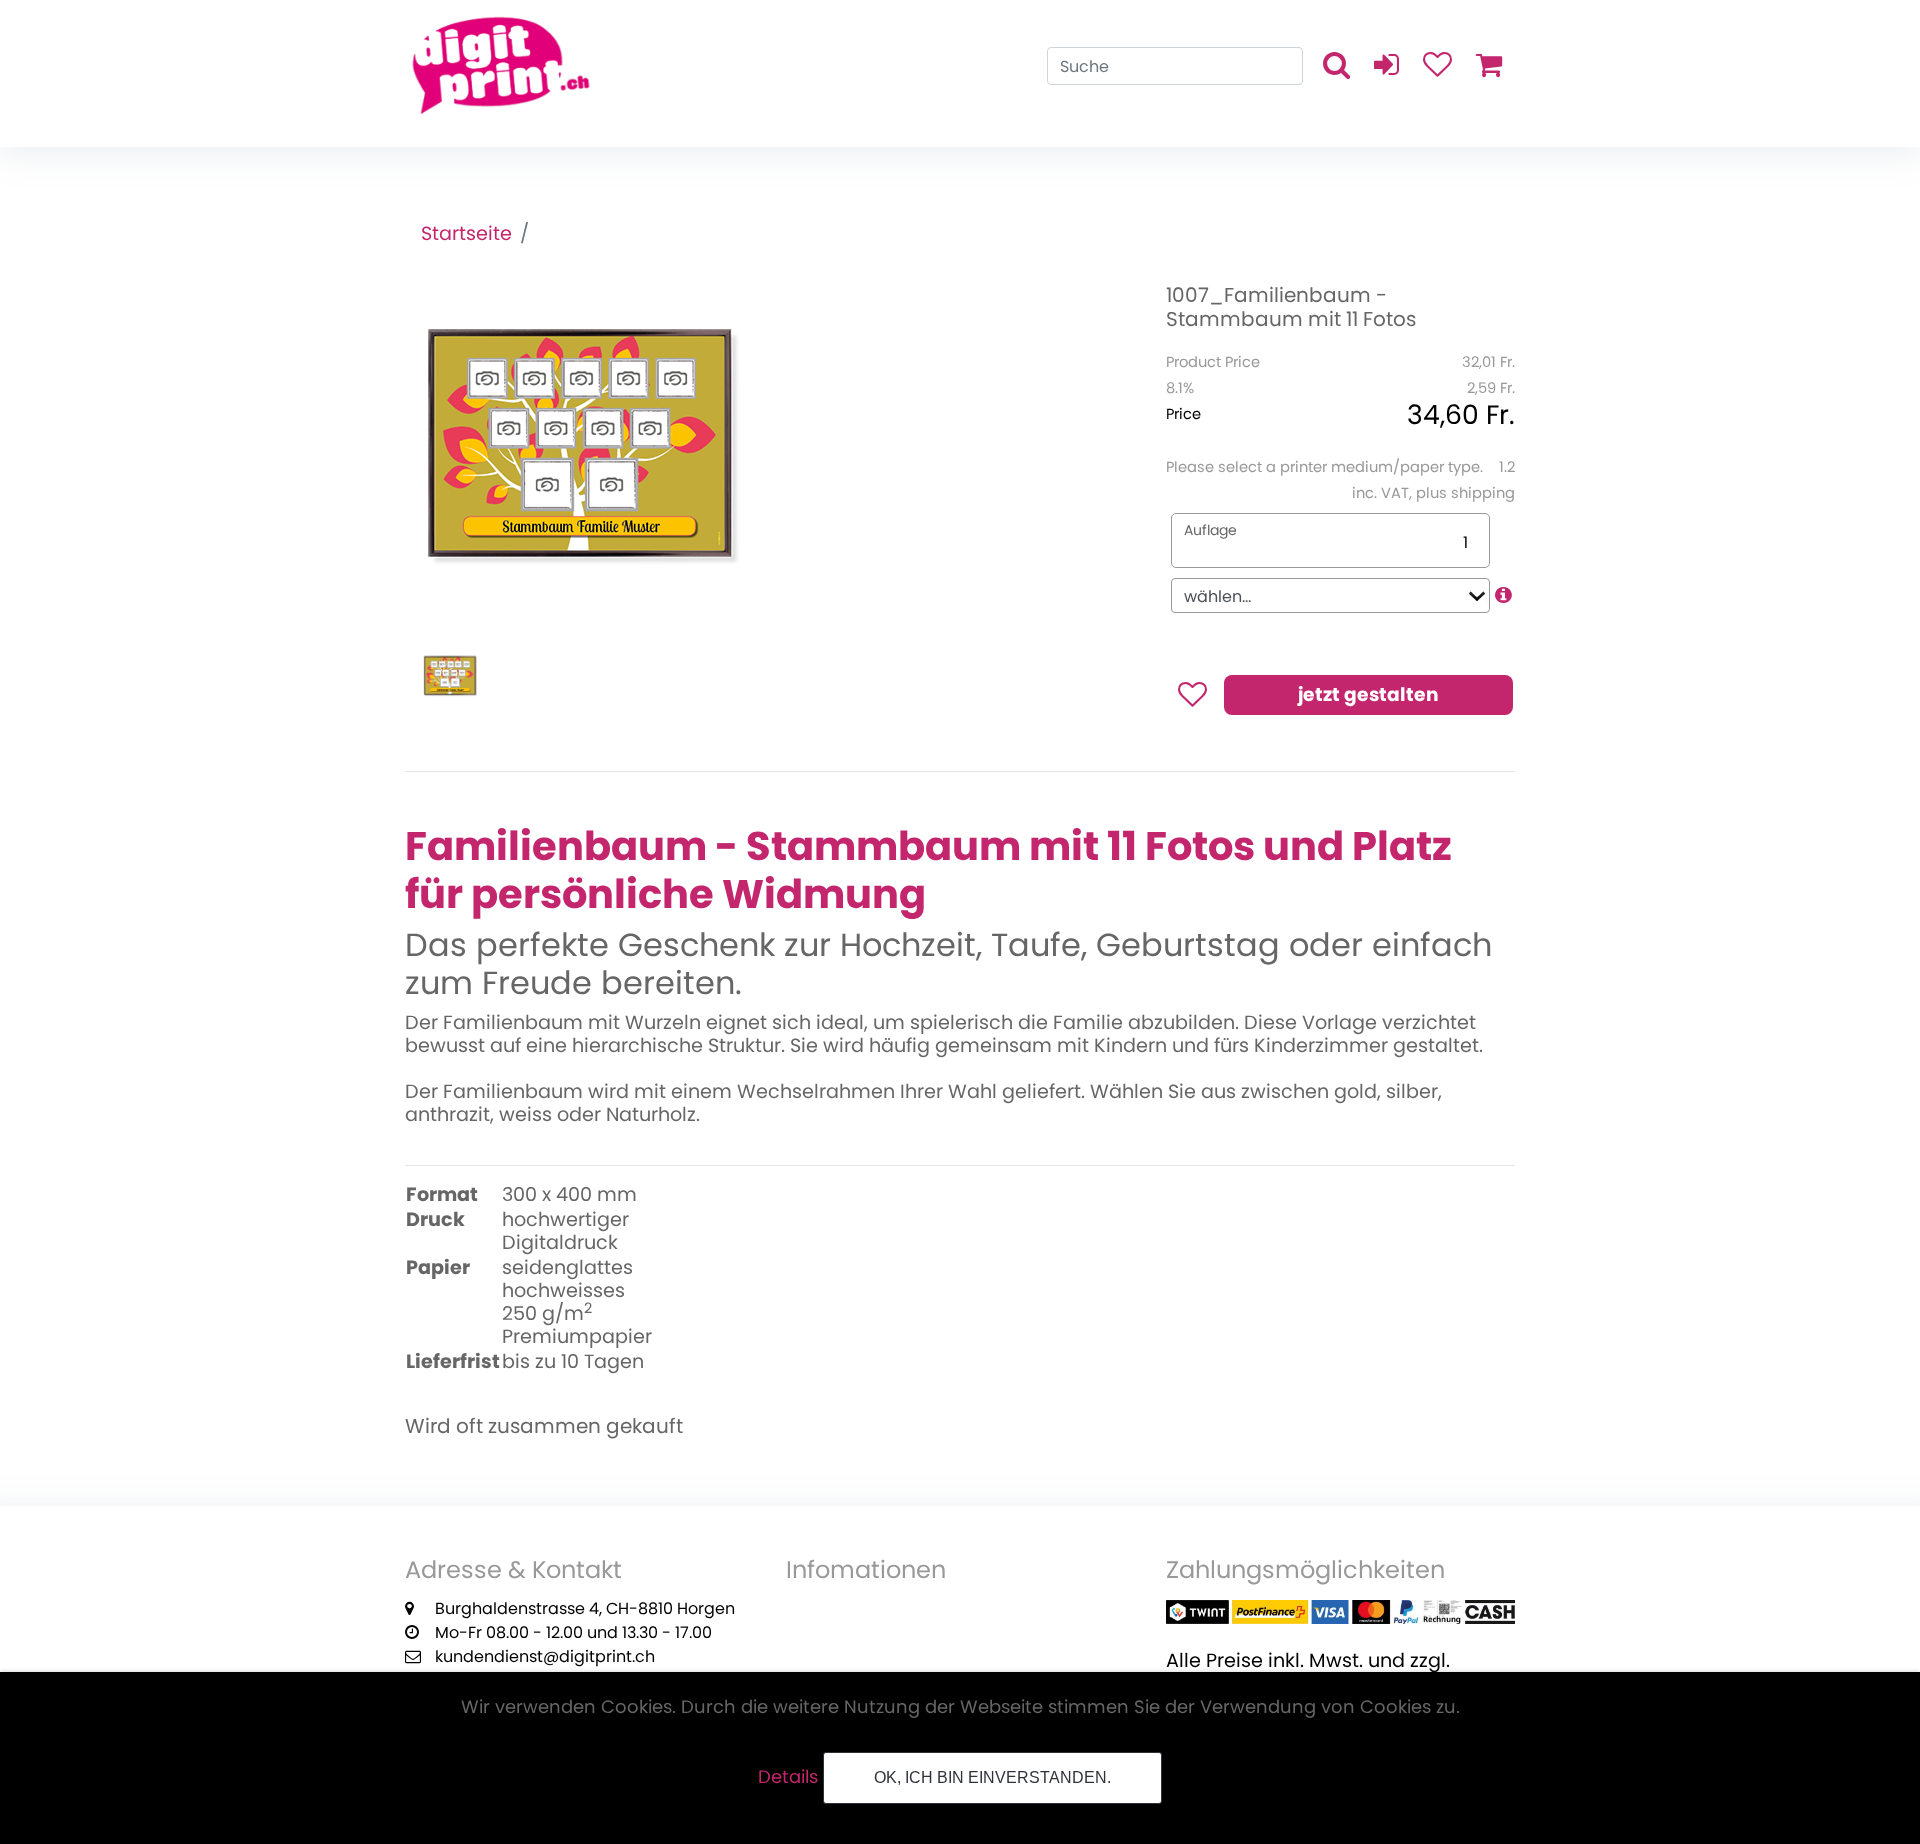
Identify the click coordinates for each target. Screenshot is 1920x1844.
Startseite (466, 233)
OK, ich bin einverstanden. (992, 1777)
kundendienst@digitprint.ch (545, 1656)
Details (788, 1776)
